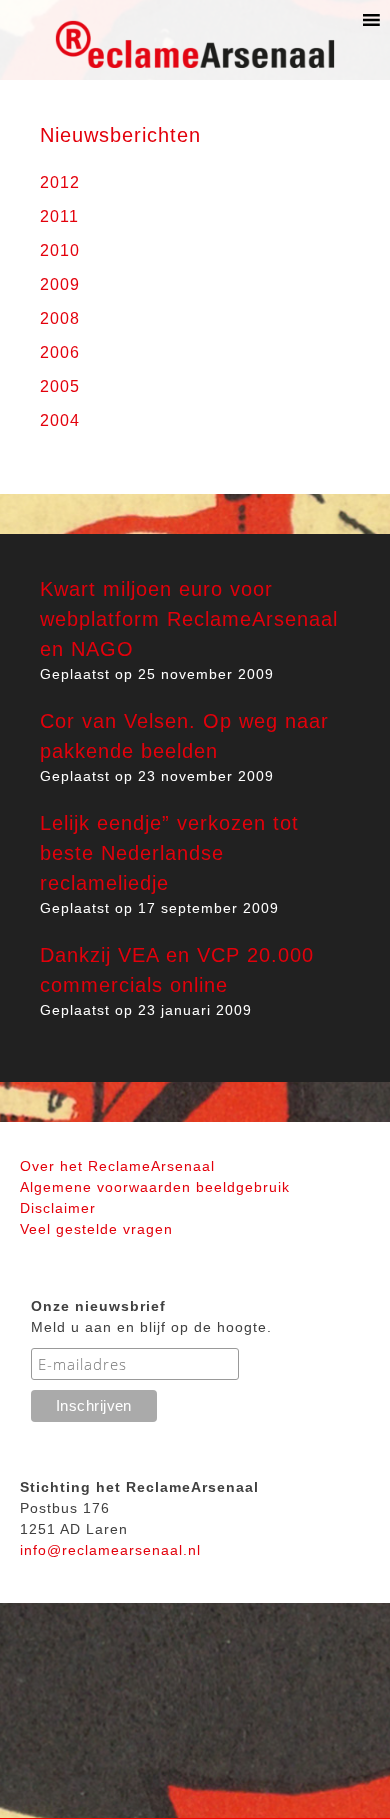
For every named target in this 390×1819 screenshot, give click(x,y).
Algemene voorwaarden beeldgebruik (155, 1187)
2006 (60, 352)
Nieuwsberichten (120, 135)
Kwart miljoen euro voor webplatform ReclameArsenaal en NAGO (189, 619)
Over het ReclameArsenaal (117, 1166)
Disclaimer (58, 1208)
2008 (60, 318)
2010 (60, 250)
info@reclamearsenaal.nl (110, 1550)
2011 (59, 216)
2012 (60, 182)
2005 (60, 386)
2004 (60, 420)
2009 (60, 284)
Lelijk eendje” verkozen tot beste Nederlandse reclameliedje (169, 853)
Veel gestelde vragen (96, 1229)
